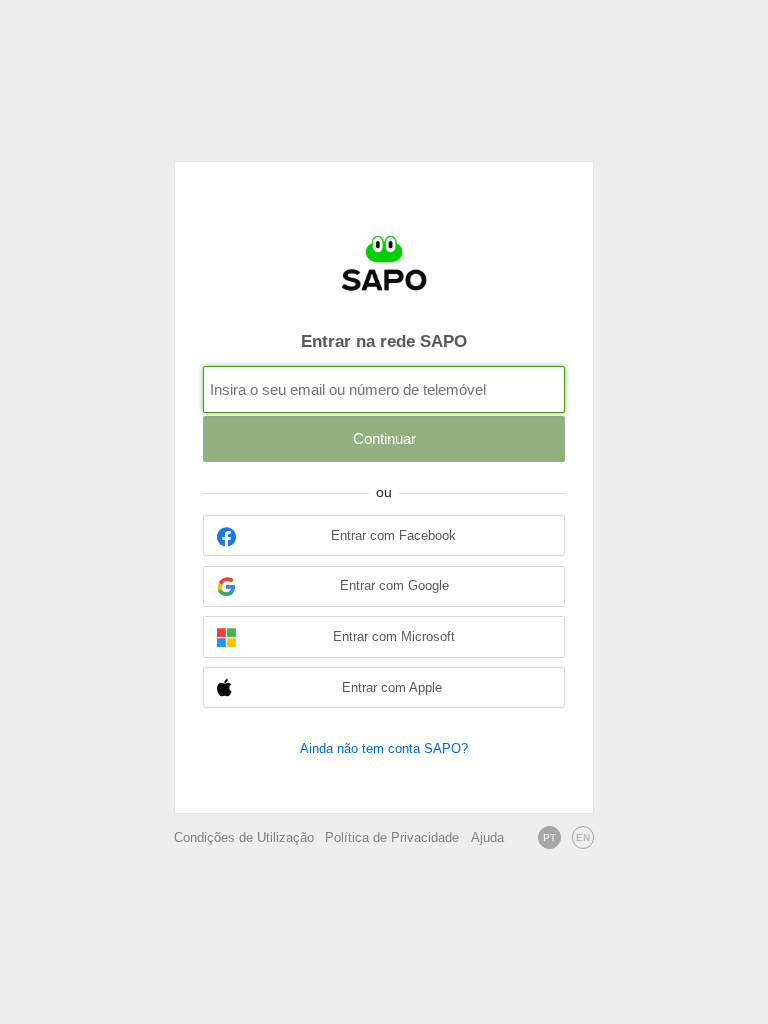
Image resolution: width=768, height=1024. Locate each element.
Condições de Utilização (244, 838)
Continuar (384, 438)
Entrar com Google (394, 586)
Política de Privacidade (392, 838)
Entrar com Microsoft (394, 637)
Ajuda (487, 838)
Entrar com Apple (392, 688)
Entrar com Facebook (393, 536)
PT (549, 837)
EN (583, 837)
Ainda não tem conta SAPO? (384, 748)
